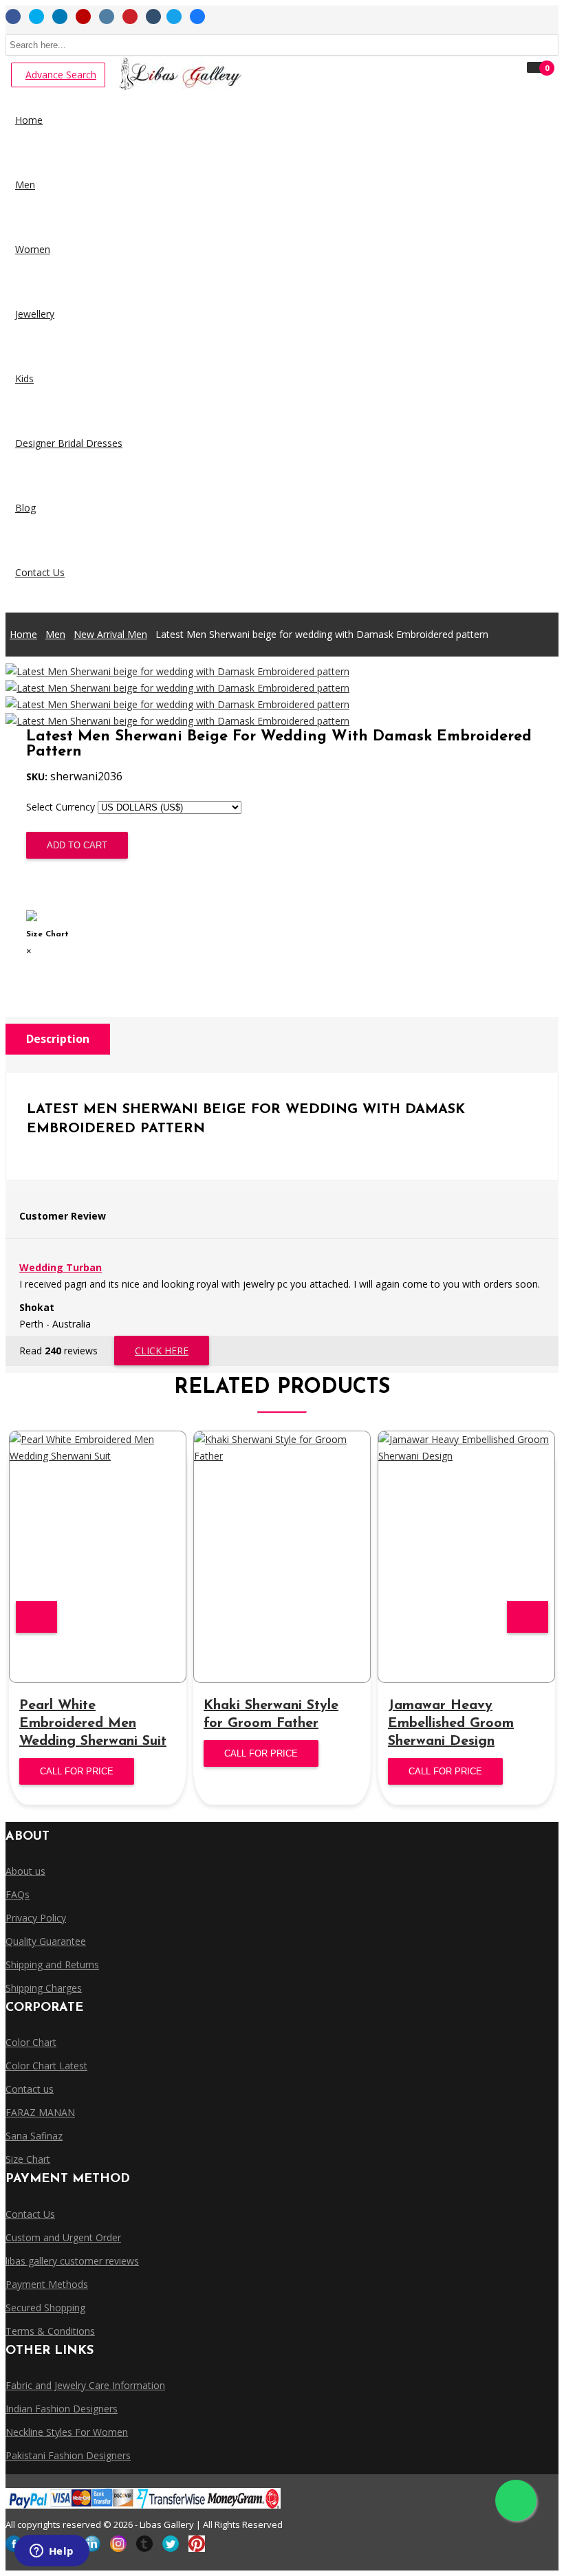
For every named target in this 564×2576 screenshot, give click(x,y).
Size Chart (53, 884)
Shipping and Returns (52, 1964)
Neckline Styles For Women (67, 2432)
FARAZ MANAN (40, 2112)
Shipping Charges (44, 1988)
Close (41, 968)
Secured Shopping (45, 2308)
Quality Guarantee (46, 1941)
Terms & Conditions (50, 2331)
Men (55, 634)
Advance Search (61, 75)
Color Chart (31, 2042)
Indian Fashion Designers (62, 2409)
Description (58, 1039)
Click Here (162, 1351)
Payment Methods (47, 2284)
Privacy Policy (36, 1918)
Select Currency (61, 807)
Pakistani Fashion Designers (68, 2455)
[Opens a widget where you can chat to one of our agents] (52, 2552)
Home (23, 634)
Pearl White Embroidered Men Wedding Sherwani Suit (93, 1724)
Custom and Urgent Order (63, 2237)
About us (25, 1871)
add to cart (77, 845)
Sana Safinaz (34, 2136)
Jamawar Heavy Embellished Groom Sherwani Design (451, 1724)
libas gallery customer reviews (72, 2261)
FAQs (18, 1894)
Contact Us (30, 2214)
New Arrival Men (110, 634)
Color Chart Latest (46, 2066)
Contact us (30, 2089)
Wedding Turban (61, 1267)
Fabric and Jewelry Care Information (85, 2385)
